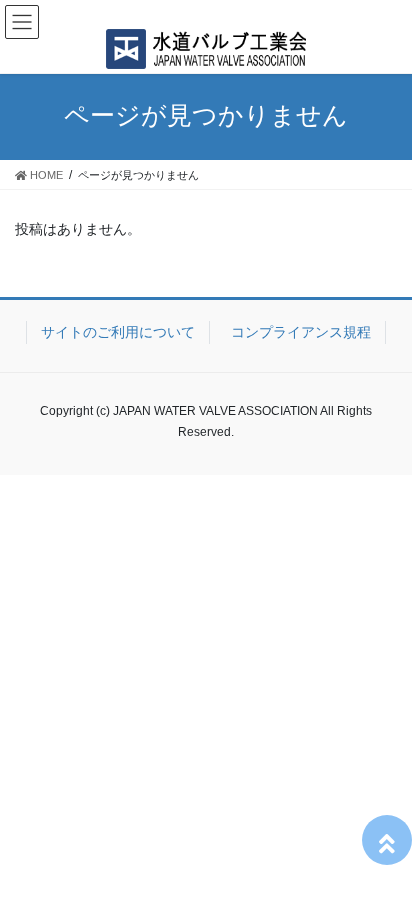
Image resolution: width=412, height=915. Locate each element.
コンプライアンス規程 (301, 332)
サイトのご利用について (118, 332)
